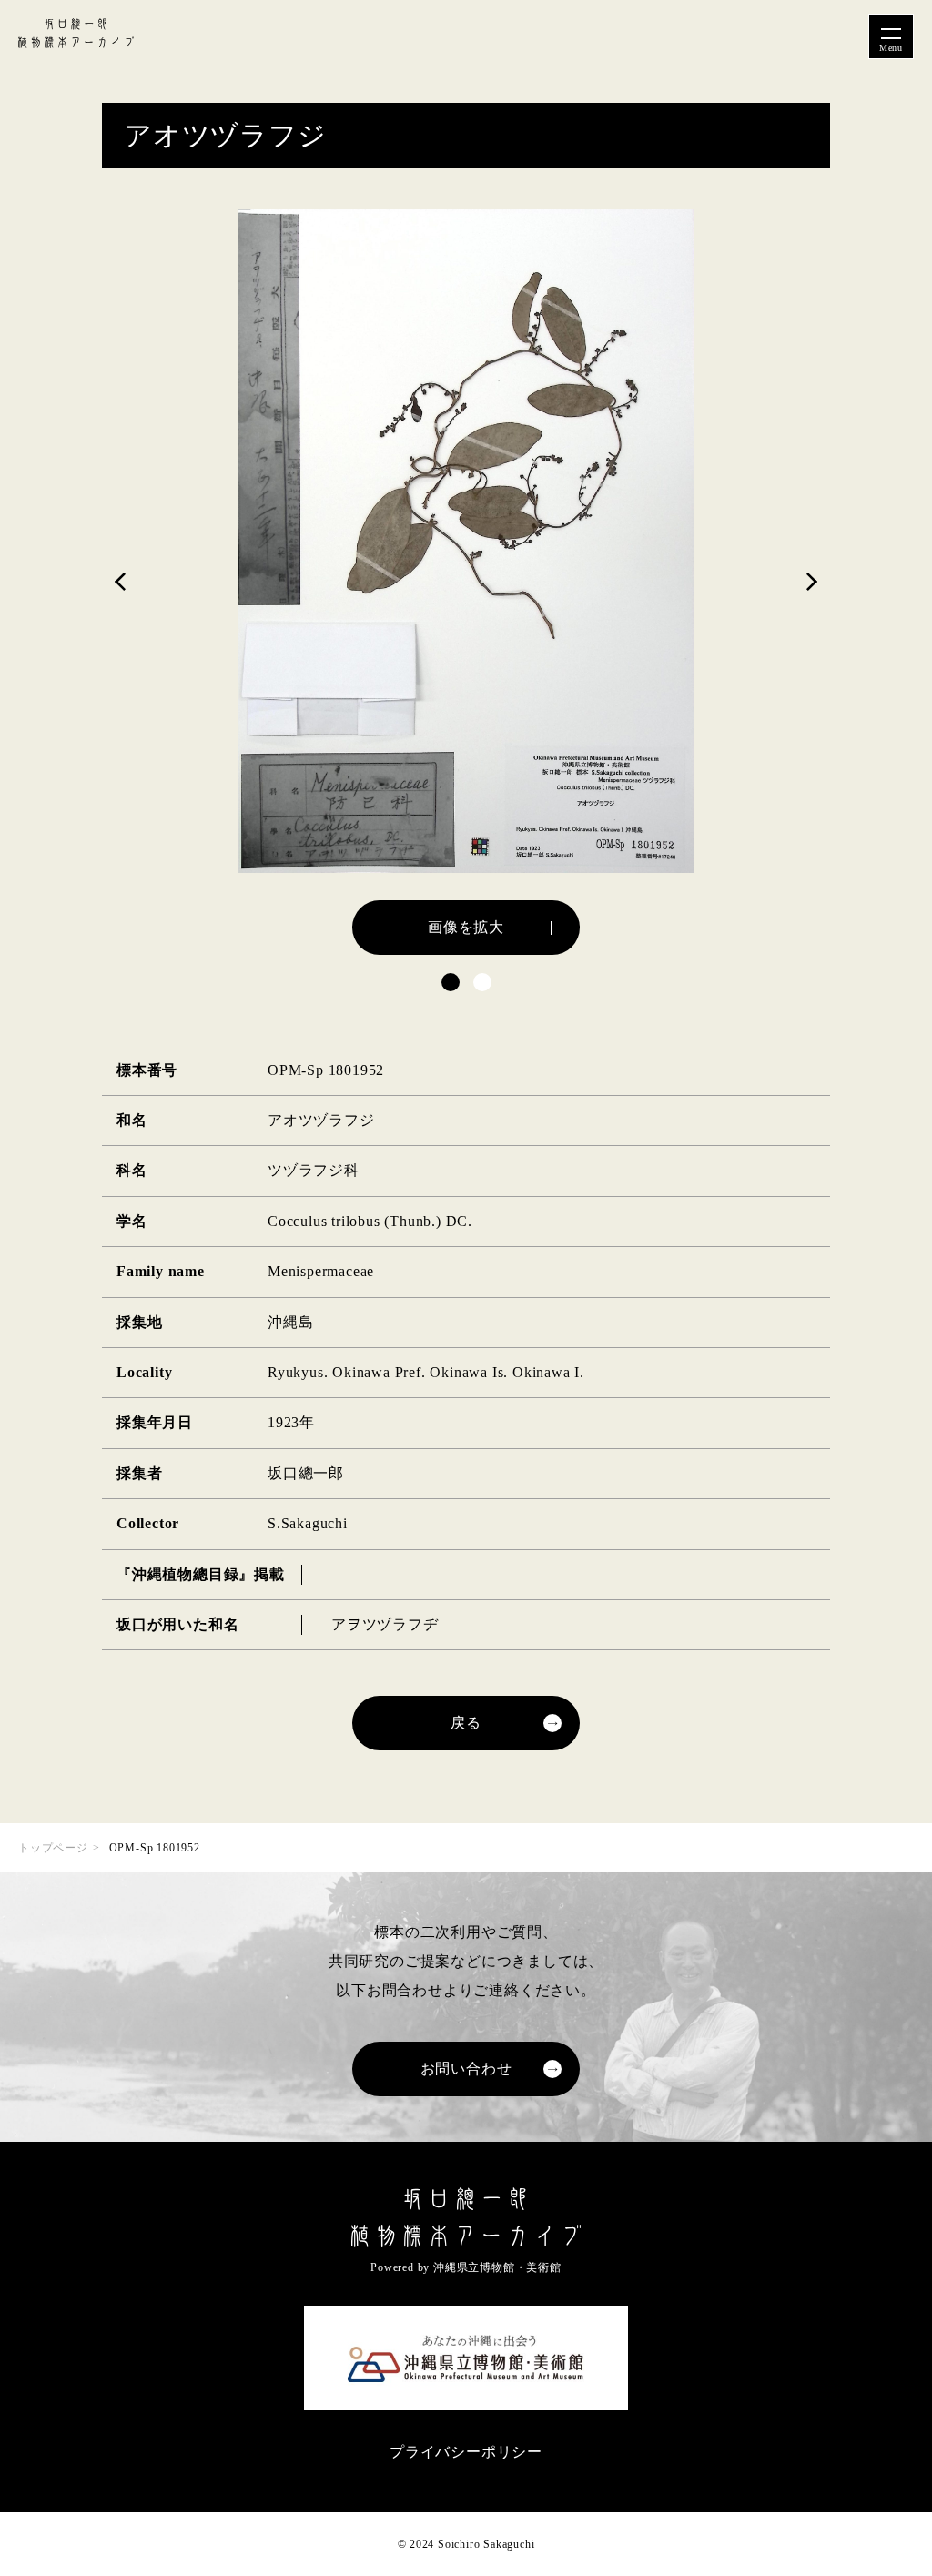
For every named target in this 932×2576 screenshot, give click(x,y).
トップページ (53, 1848)
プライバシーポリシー (466, 2452)
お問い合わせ (466, 2069)
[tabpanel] (466, 582)
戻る (466, 1723)
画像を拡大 (466, 927)
